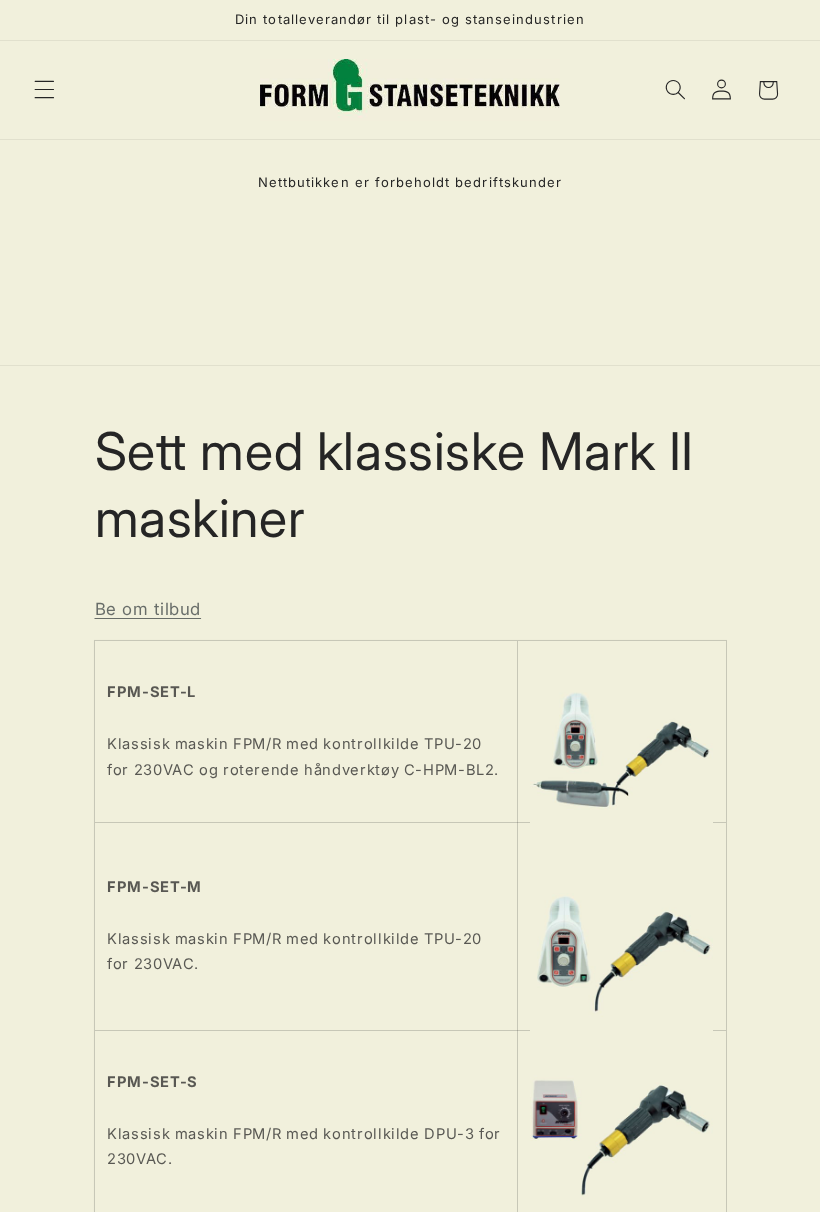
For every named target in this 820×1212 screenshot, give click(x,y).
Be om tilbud (148, 609)
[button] (44, 90)
